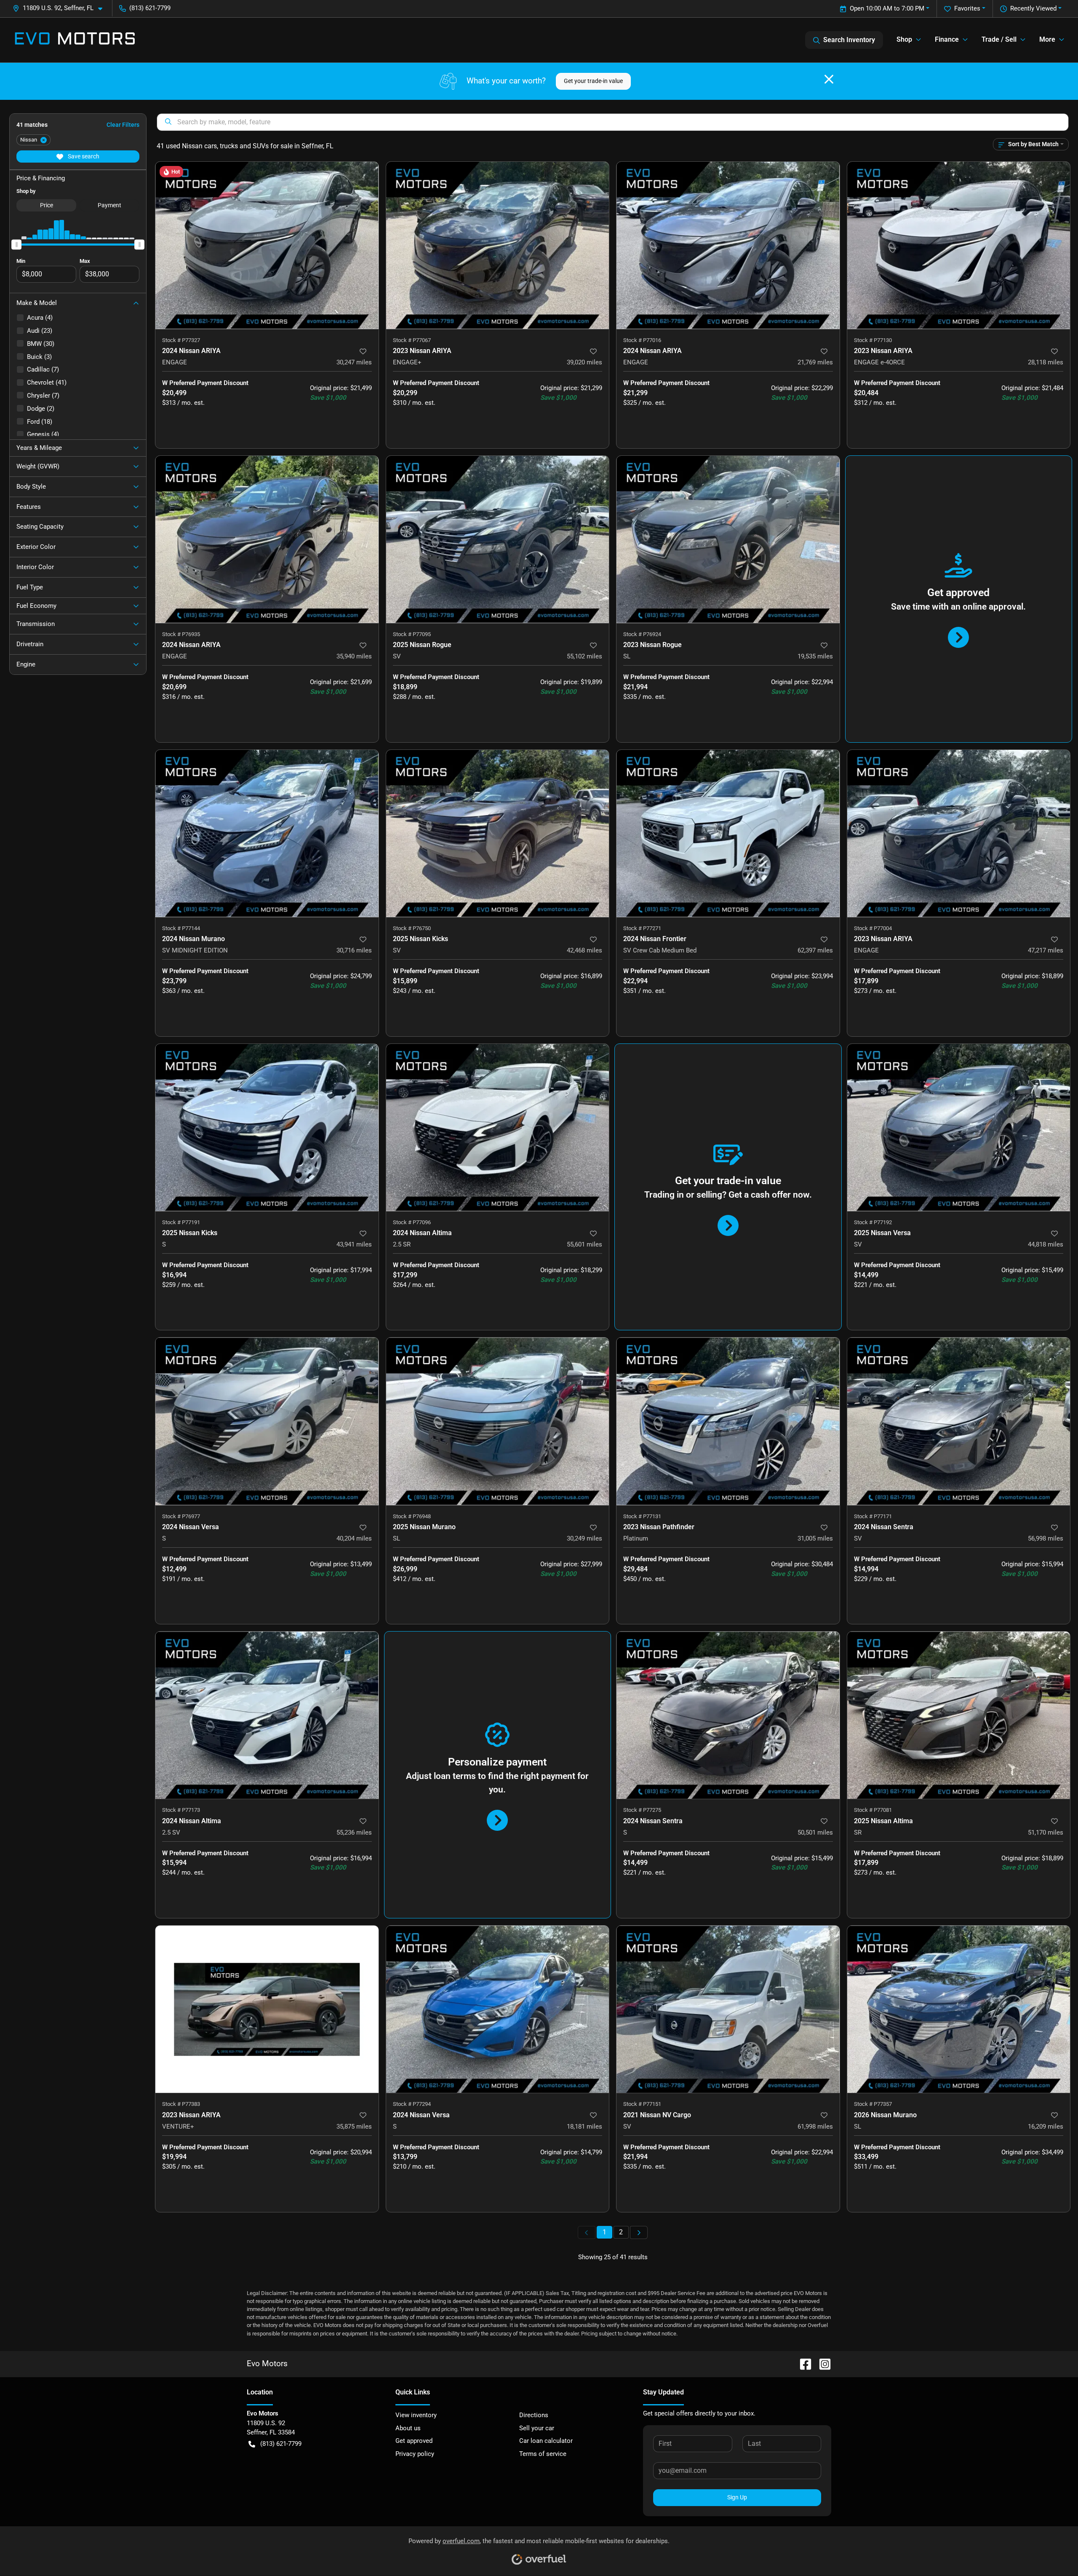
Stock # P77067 (412, 340)
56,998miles (1046, 1538)
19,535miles (815, 656)
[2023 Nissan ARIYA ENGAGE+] (498, 245)
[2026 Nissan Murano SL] (959, 2009)
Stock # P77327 (181, 340)
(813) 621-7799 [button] (150, 8)
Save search (83, 156)
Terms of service (543, 2454)
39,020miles (584, 362)
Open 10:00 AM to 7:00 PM (887, 8)
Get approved (414, 2441)
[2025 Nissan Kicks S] (267, 1128)
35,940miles (354, 656)
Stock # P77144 (181, 928)
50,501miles (815, 1832)
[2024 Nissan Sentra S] (728, 1715)
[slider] (16, 244)
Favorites (967, 8)
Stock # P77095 (412, 634)
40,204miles (354, 1538)
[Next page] (639, 2232)
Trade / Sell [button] (999, 39)
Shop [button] (904, 39)
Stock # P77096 (412, 1222)
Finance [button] (947, 39)
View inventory (416, 2415)
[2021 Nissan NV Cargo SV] (728, 2009)
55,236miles (354, 1832)
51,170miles (1046, 1832)
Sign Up (737, 2497)
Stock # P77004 (873, 928)
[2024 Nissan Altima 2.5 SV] (267, 1715)
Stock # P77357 (873, 2104)
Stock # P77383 (181, 2104)
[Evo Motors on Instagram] (822, 2363)
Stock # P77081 (873, 1810)
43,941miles (354, 1244)
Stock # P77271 (642, 928)
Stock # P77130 (873, 340)
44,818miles (1046, 1244)
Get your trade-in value (593, 81)
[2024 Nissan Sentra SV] (959, 1421)
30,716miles (354, 950)
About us (408, 2428)
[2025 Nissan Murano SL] (498, 1421)
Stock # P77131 (642, 1516)
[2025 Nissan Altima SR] (959, 1715)
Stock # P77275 (642, 1810)
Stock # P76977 (181, 1516)
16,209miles (1046, 2127)
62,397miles (815, 950)
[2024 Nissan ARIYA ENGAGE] (267, 245)
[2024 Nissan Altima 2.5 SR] (498, 1128)
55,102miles (584, 656)
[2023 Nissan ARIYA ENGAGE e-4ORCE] (959, 245)
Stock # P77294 (412, 2104)
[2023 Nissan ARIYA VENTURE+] (267, 2009)
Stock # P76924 (642, 634)
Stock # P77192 (873, 1222)
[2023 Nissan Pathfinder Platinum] (728, 1421)
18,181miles (584, 2127)
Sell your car (537, 2428)
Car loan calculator (546, 2441)
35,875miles (354, 2127)
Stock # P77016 (642, 340)
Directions (534, 2415)
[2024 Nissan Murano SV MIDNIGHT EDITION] (267, 833)
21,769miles (815, 362)
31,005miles (815, 1538)
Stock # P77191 (181, 1222)
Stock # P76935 (181, 634)
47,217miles (1046, 950)
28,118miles (1046, 362)
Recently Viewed (1033, 8)
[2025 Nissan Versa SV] (959, 1128)
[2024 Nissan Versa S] (267, 1421)
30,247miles (354, 362)
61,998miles (815, 2127)
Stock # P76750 (412, 928)
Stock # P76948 (412, 1516)
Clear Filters (123, 125)
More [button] (1047, 39)
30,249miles (584, 1538)
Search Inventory (849, 40)
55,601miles (584, 1244)
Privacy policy (415, 2454)
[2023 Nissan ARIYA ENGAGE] (959, 833)
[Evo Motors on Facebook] (802, 2363)
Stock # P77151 (642, 2104)
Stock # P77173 (181, 1810)
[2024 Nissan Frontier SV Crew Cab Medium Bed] (728, 833)
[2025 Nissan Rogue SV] (498, 539)
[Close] (829, 79)
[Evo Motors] (75, 40)
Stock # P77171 (873, 1516)
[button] (61, 8)
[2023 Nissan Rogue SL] (728, 539)
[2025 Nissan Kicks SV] (498, 833)
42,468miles (584, 950)
